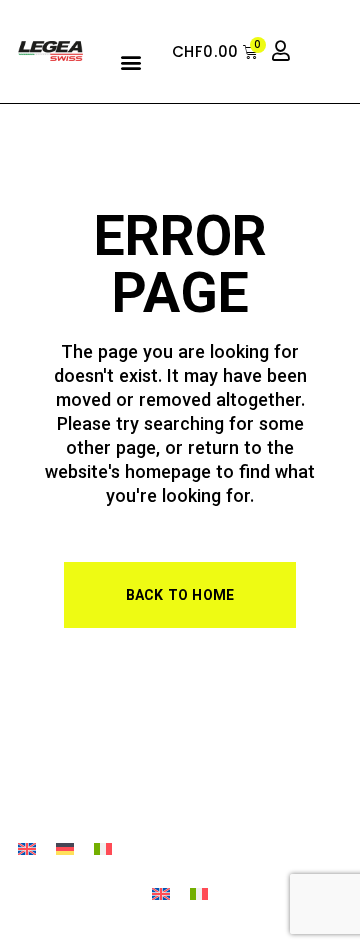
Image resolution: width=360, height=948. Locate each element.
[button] (131, 61)
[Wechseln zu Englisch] (27, 850)
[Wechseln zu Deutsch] (65, 850)
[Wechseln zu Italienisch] (103, 850)
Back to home (180, 597)
